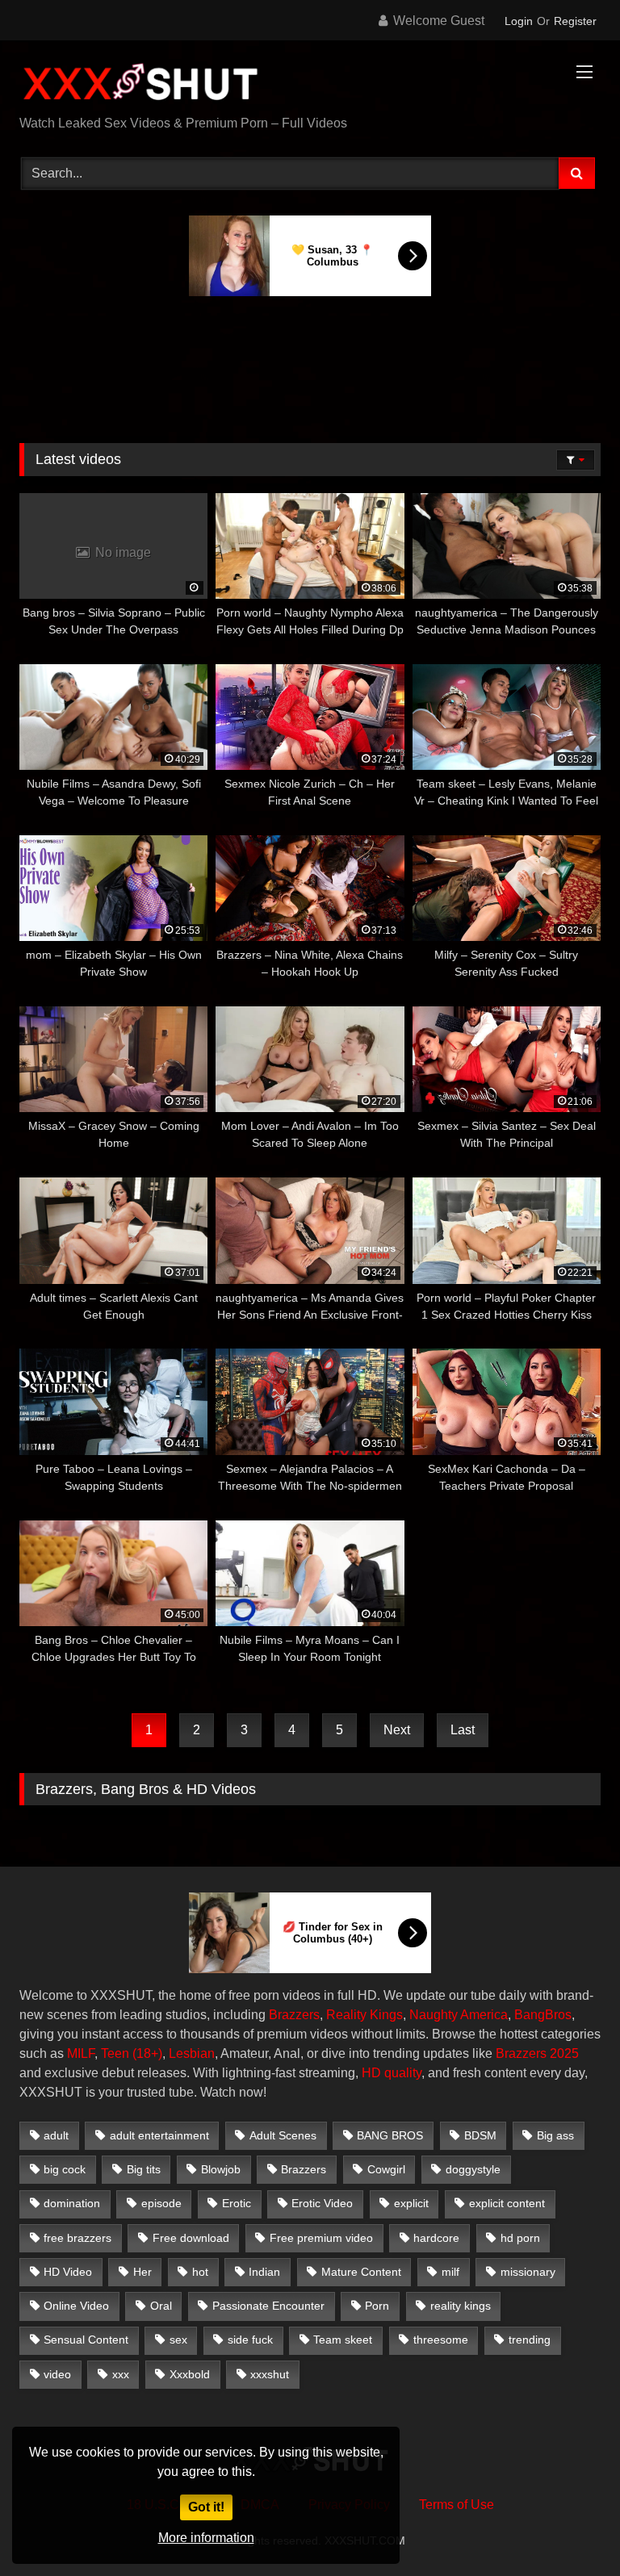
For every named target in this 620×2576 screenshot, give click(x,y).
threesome (441, 2340)
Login (519, 21)
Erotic (237, 2203)
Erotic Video (322, 2203)
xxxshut (270, 2374)
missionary (528, 2272)
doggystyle (473, 2169)
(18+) (147, 2053)
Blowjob (221, 2169)
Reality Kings (364, 2015)
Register (575, 21)
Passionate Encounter (268, 2306)
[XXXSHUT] (310, 84)
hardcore (436, 2238)
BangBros (543, 2015)
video (57, 2374)
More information (206, 2538)
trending (530, 2340)
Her (142, 2272)
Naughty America (459, 2015)
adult (56, 2135)
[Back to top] (570, 2528)
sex (178, 2340)
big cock (65, 2169)
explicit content (507, 2203)
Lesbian (192, 2053)
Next (397, 1730)
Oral (161, 2306)
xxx (121, 2374)
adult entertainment (159, 2135)
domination (72, 2203)
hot (200, 2272)
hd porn (520, 2238)
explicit (411, 2203)
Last (463, 1730)
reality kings (461, 2306)
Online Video (76, 2306)
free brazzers (77, 2238)
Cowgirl (386, 2169)
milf (450, 2272)
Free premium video (321, 2238)
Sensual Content (86, 2340)
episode (161, 2203)
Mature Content (361, 2272)
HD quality (392, 2073)
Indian (264, 2272)
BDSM (480, 2135)
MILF (81, 2053)
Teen (115, 2053)
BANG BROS (390, 2135)
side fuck (250, 2340)
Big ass (555, 2135)
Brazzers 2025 (537, 2053)
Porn (377, 2306)
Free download (191, 2238)
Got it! (206, 2507)
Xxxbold (190, 2374)
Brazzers (294, 2015)
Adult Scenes (283, 2135)
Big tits (144, 2169)
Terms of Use (457, 2505)
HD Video (68, 2272)
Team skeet (343, 2340)
